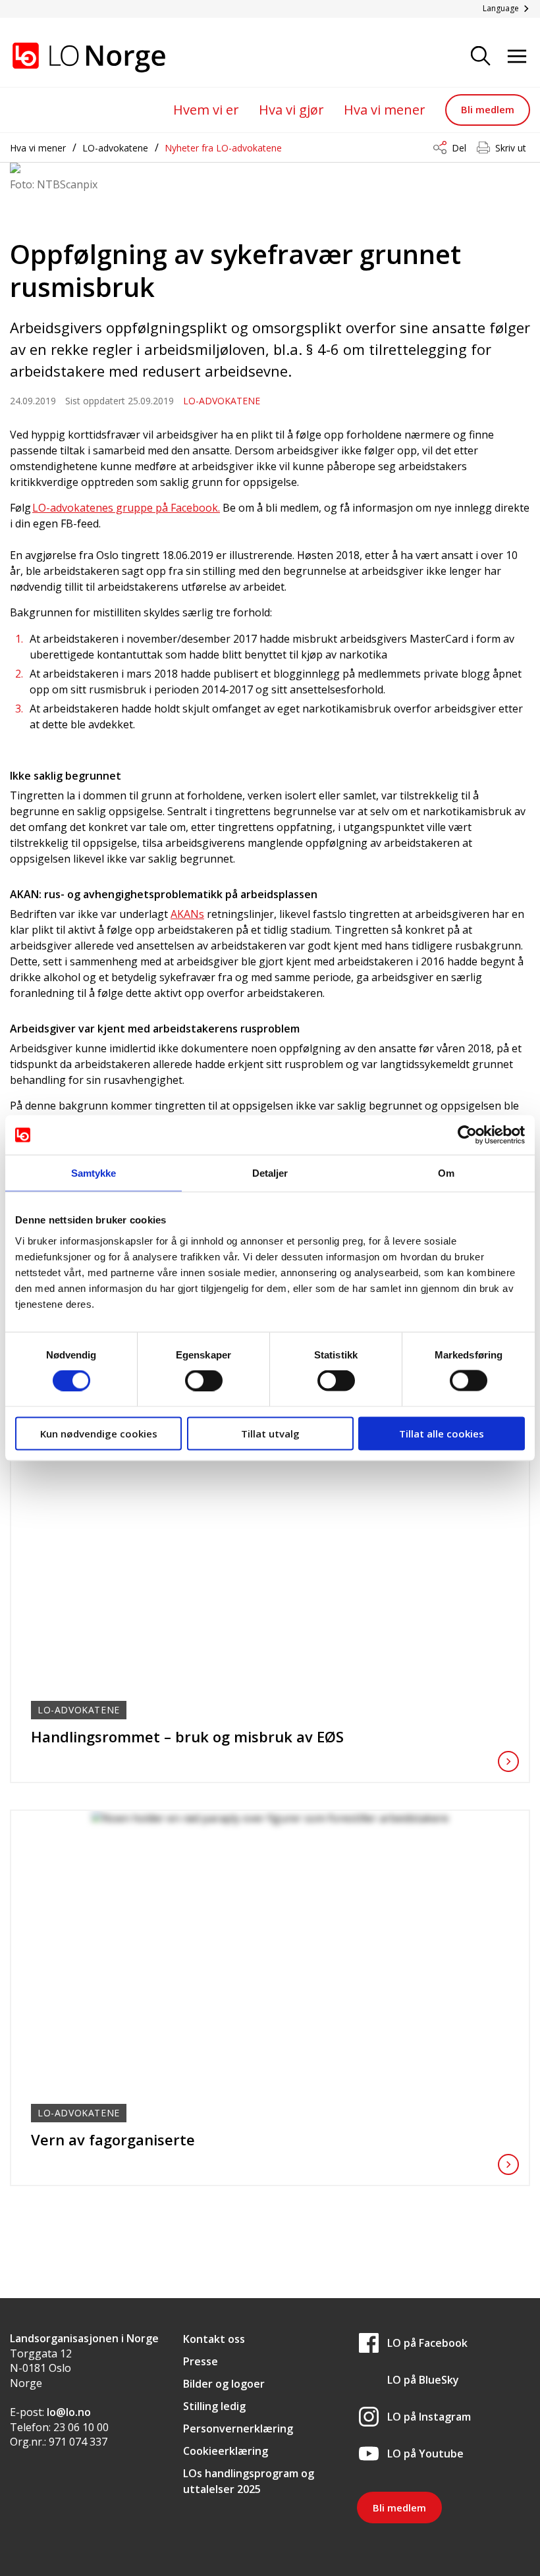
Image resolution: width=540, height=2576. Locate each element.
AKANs (187, 914)
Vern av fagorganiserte (113, 2139)
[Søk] (481, 57)
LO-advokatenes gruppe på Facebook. (126, 508)
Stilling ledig (214, 2406)
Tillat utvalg (270, 1433)
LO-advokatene (115, 148)
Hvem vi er (206, 110)
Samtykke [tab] (94, 1173)
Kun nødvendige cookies (99, 1433)
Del (459, 148)
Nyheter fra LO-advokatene (223, 148)
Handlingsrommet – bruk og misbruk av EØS (187, 1736)
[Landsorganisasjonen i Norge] (76, 57)
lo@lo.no (69, 2412)
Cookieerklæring (226, 2451)
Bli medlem (488, 109)
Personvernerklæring (238, 2428)
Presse (201, 2361)
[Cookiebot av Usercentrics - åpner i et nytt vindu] (467, 1135)
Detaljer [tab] (270, 1173)
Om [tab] (446, 1173)
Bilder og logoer (224, 2384)
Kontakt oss (214, 2339)
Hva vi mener (385, 110)
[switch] (204, 1381)
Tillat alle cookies (442, 1433)
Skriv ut (511, 148)
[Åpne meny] (517, 57)
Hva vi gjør (291, 110)
